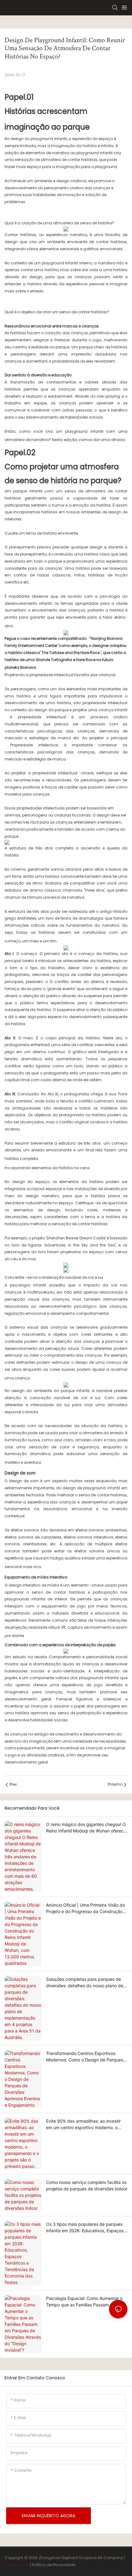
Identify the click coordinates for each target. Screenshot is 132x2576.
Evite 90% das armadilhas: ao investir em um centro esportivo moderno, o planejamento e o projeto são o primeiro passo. (86, 2125)
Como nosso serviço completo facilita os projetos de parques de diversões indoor (87, 2185)
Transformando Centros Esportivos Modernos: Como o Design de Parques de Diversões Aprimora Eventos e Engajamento (85, 2057)
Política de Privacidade (54, 2565)
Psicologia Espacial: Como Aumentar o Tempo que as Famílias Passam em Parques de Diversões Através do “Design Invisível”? (84, 2302)
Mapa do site (17, 2565)
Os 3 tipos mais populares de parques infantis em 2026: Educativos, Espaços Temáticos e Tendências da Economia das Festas (85, 2228)
